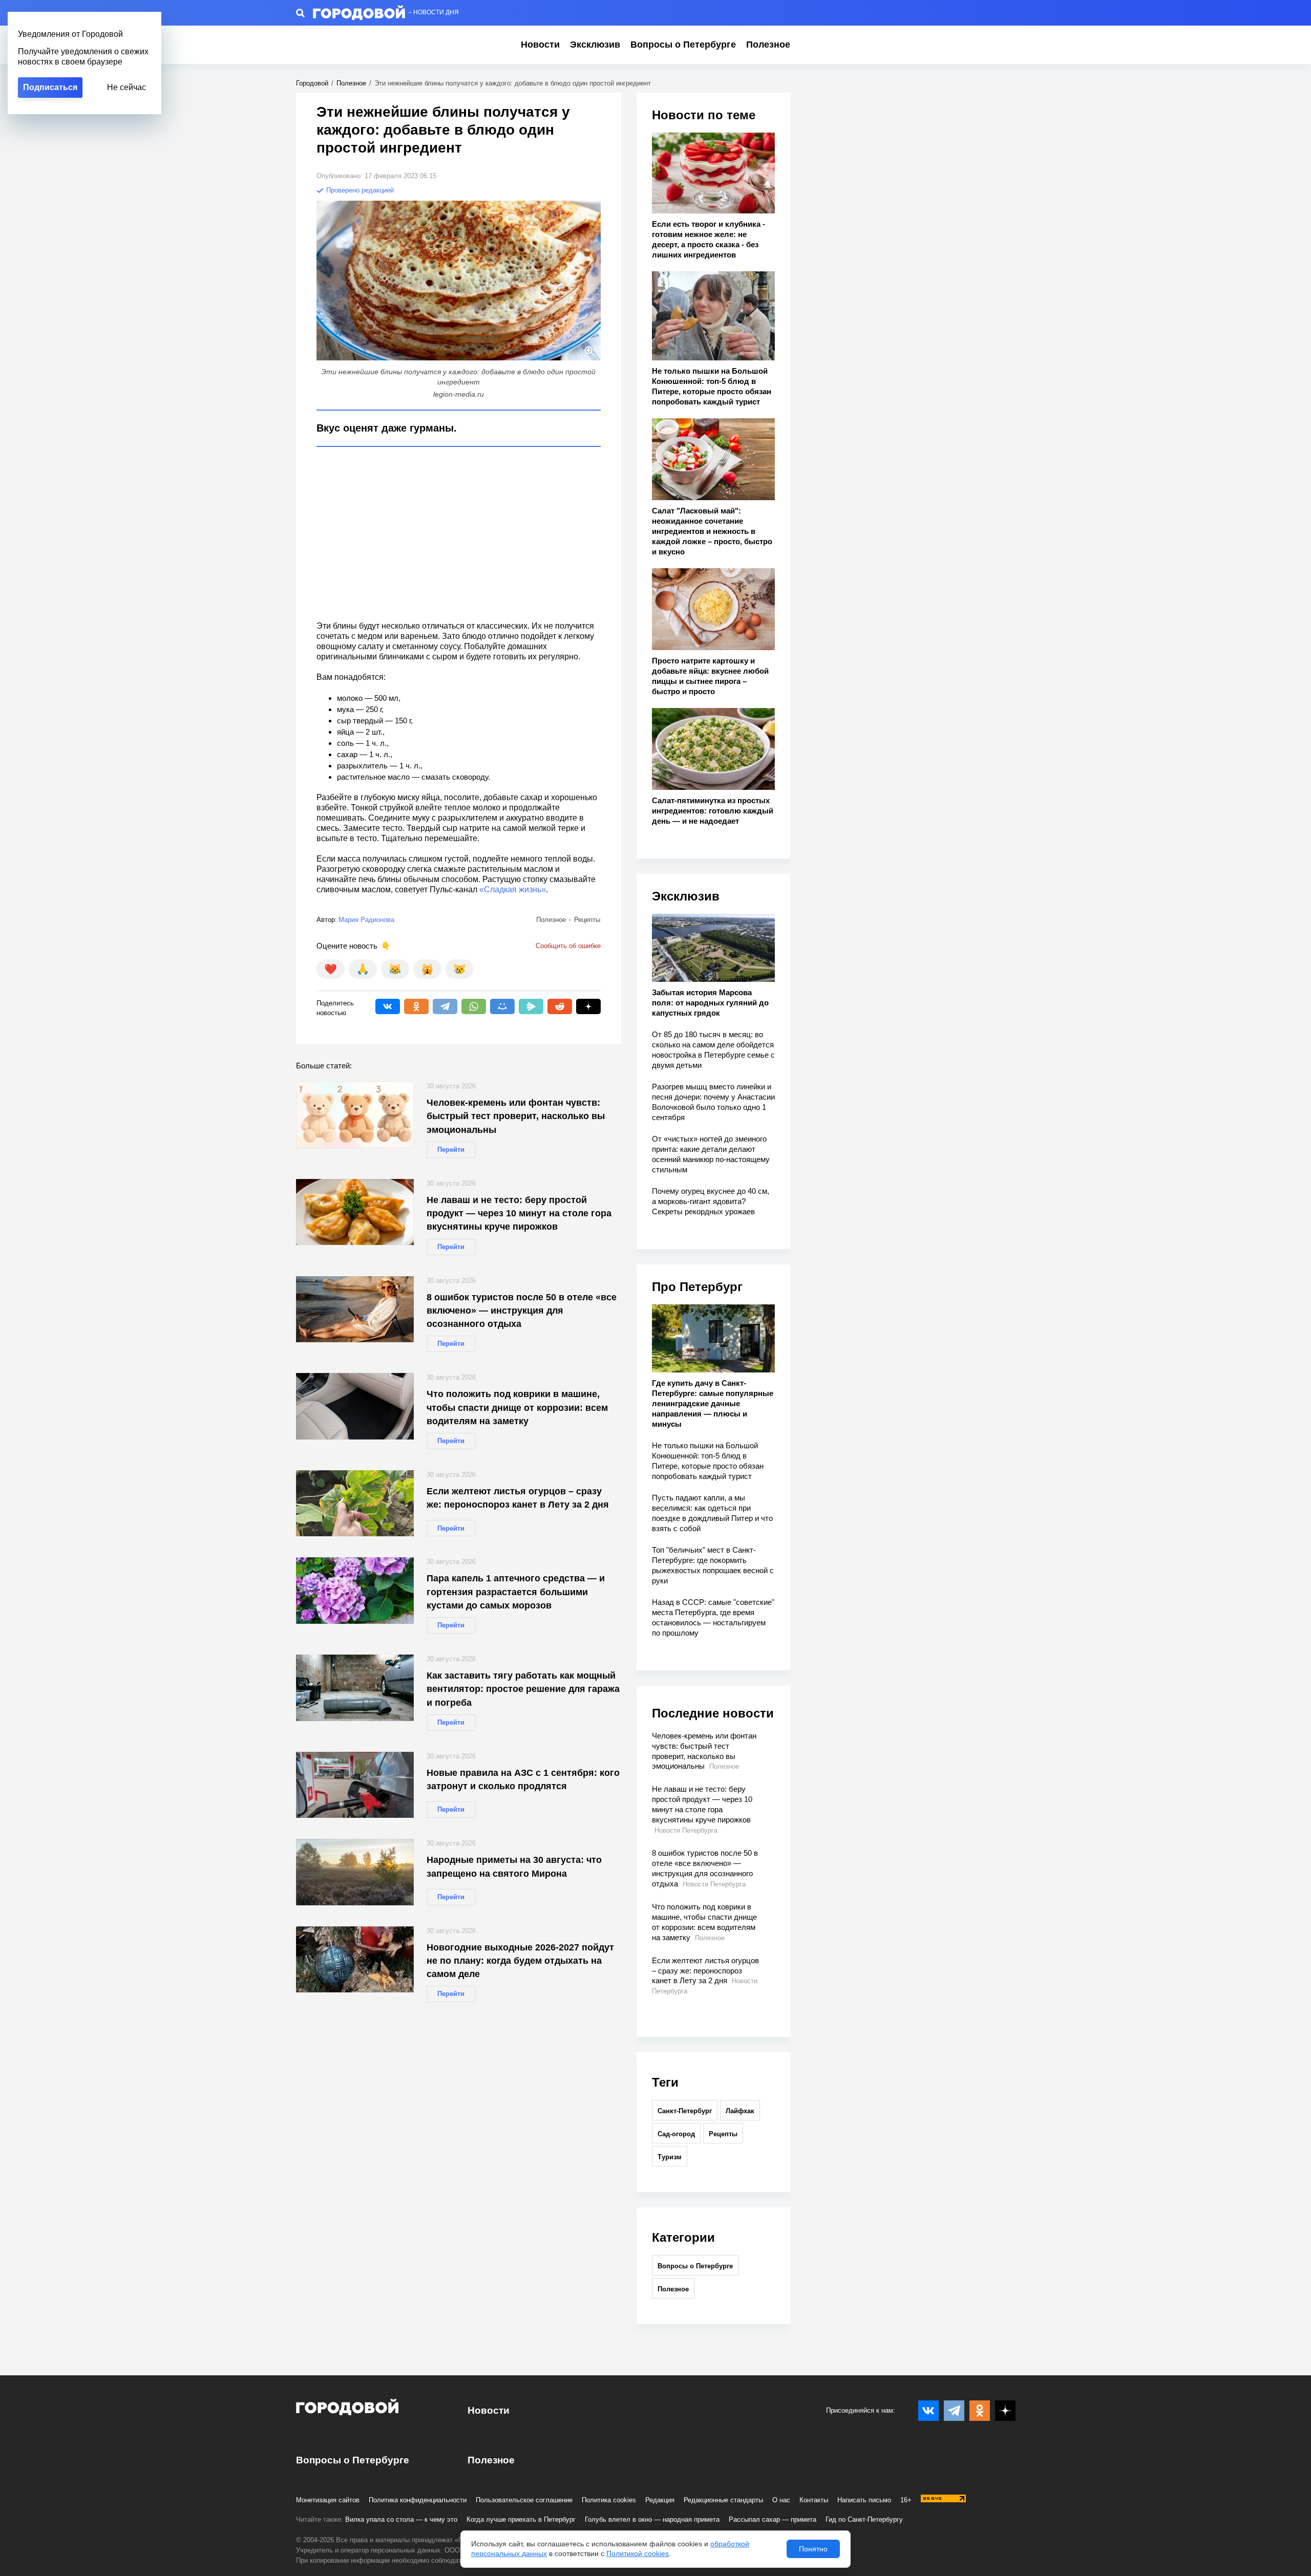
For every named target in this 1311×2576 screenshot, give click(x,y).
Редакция (660, 2500)
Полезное (768, 45)
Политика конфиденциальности (418, 2500)
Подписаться (50, 87)
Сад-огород (676, 2134)
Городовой (312, 83)
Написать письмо (864, 2500)
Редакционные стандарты (723, 2500)
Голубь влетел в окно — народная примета (652, 2519)
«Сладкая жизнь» (513, 889)
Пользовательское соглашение (524, 2500)
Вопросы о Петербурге (683, 45)
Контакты (814, 2500)
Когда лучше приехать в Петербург (521, 2519)
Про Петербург (697, 1287)
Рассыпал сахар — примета (773, 2519)
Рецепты (723, 2134)
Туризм (670, 2157)
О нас (781, 2500)
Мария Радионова (366, 920)
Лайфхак (740, 2111)
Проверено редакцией (359, 190)
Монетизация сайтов (328, 2500)
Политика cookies (609, 2500)
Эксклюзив (595, 45)
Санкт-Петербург (685, 2111)
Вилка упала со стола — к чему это (401, 2519)
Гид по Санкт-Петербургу (864, 2519)
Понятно (813, 2549)
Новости (540, 45)
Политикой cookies (638, 2553)
